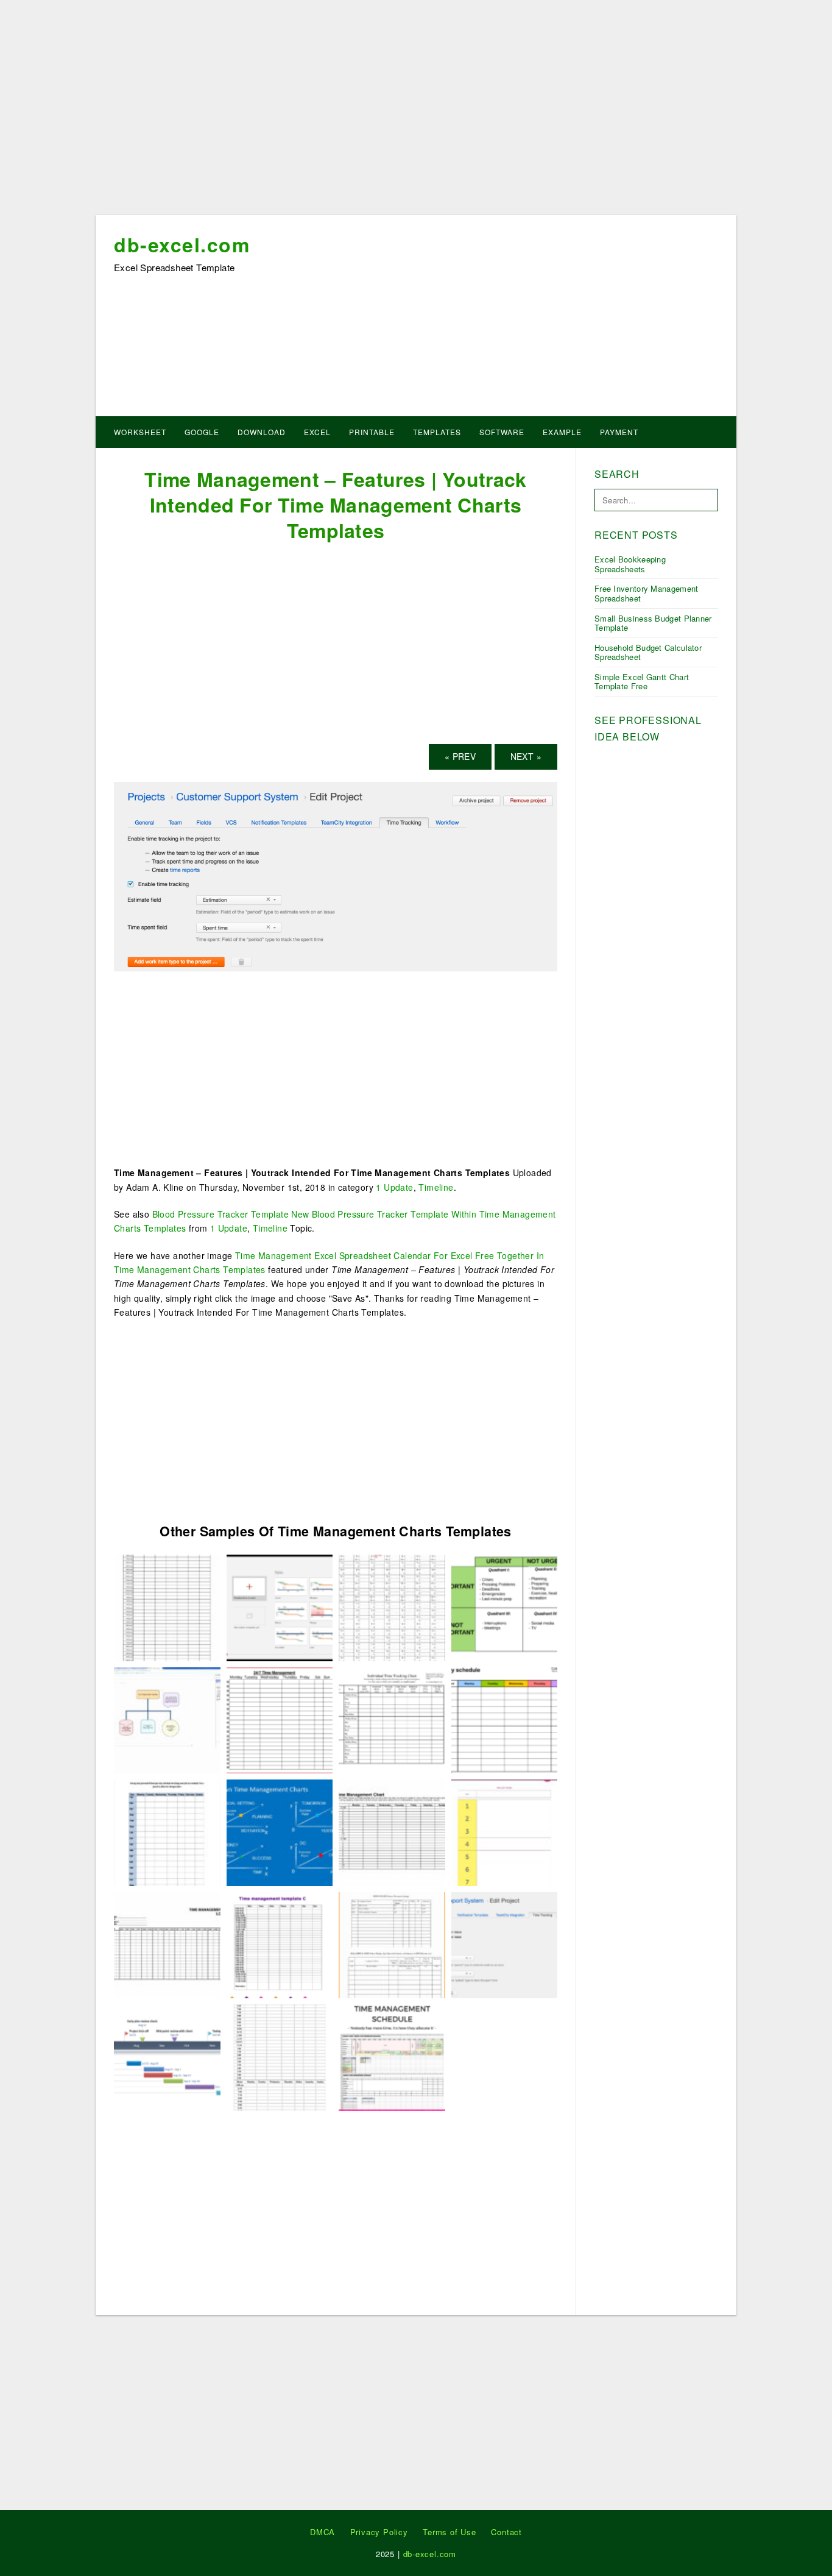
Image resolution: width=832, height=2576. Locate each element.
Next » (526, 756)
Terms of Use (449, 2532)
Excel (317, 432)
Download (262, 432)
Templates (437, 432)
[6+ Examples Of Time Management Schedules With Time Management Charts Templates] (167, 1831)
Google (202, 432)
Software (502, 432)
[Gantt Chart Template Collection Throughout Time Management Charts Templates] (280, 1606)
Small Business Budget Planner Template (653, 623)
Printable (372, 432)
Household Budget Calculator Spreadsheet (648, 652)
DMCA (323, 2532)
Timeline (436, 1187)
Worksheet (140, 432)
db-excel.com (182, 244)
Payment (619, 432)
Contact (506, 2532)
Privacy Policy (379, 2532)
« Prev (460, 756)
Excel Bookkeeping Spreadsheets (630, 564)
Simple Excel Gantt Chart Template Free (642, 682)
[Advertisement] (416, 112)
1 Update (394, 1187)
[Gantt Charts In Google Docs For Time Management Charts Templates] (167, 2056)
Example (562, 432)
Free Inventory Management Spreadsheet (647, 593)
